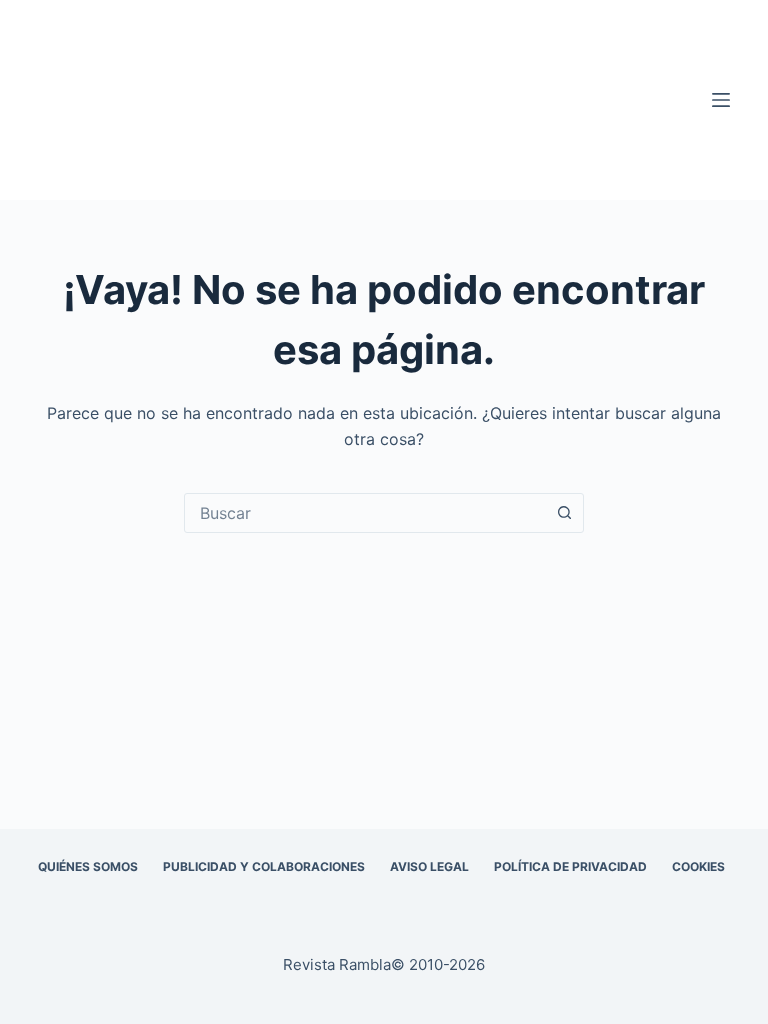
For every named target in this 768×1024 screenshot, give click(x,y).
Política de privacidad (570, 866)
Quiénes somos (88, 866)
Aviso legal (429, 866)
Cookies (698, 866)
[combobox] (365, 513)
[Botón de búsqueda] (564, 513)
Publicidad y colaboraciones (264, 866)
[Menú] (721, 100)
